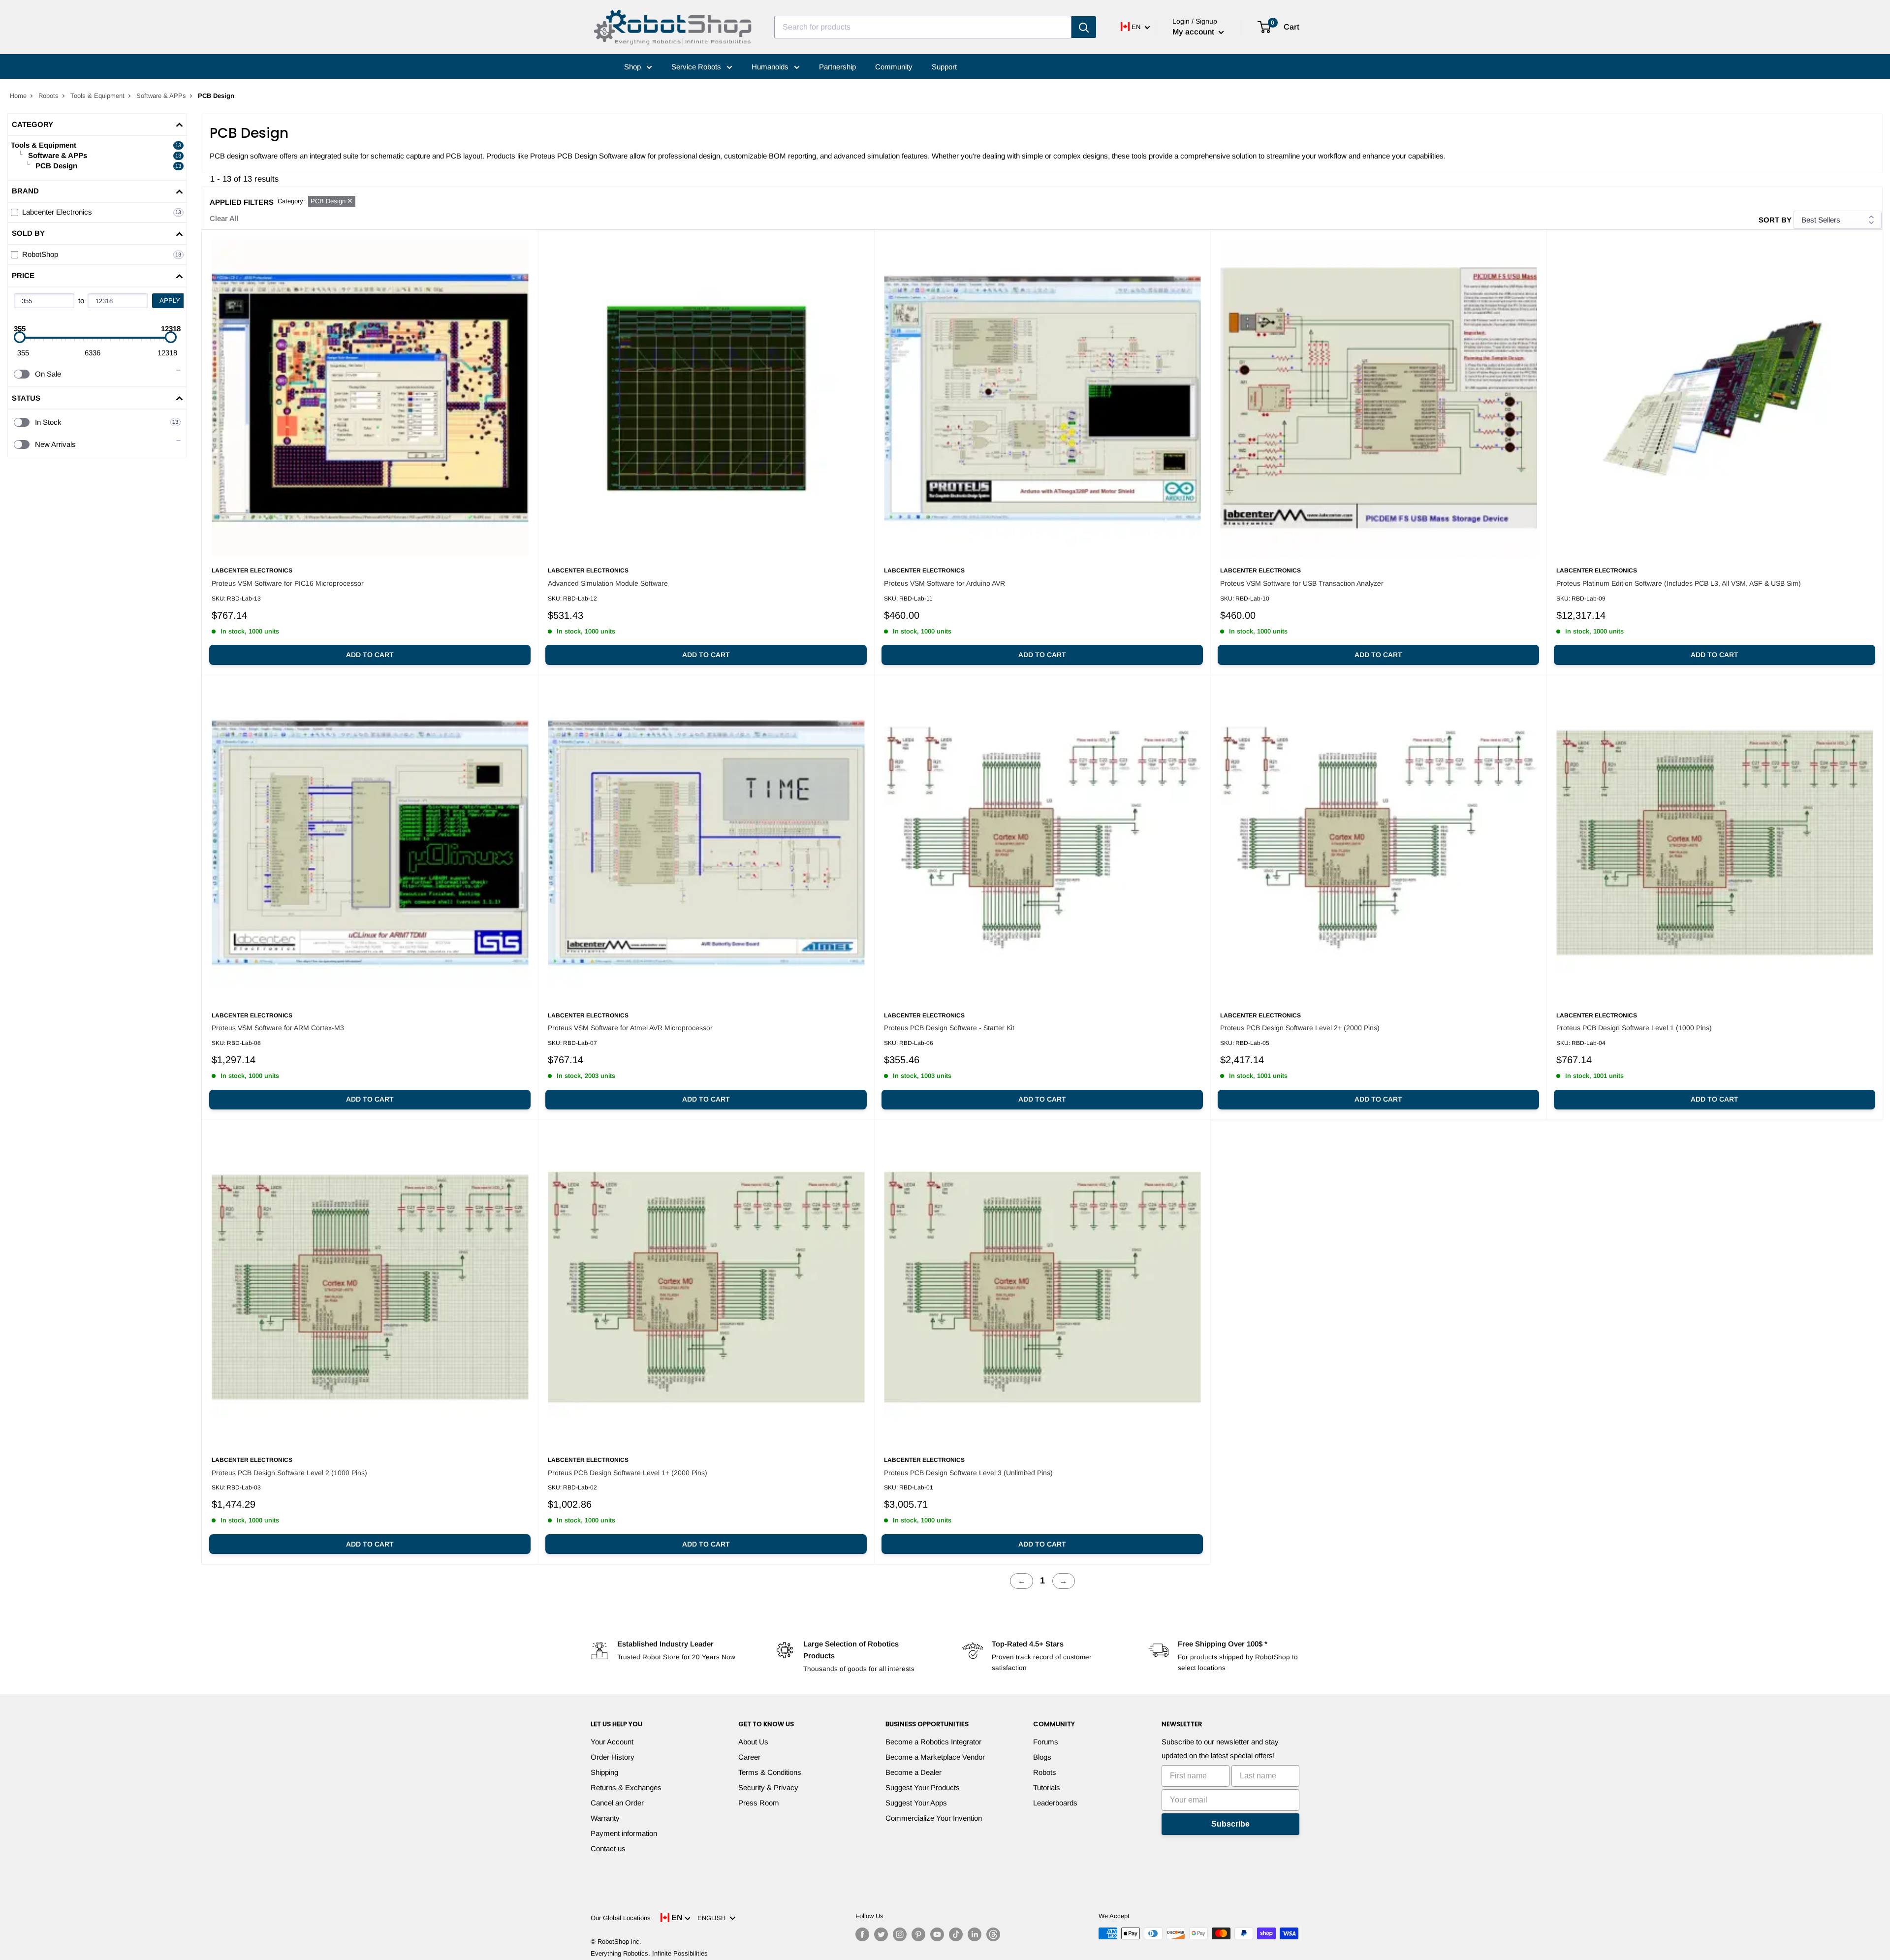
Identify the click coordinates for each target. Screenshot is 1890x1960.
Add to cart (370, 655)
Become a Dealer (913, 1772)
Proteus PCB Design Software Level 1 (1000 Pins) (1634, 1028)
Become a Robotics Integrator (933, 1742)
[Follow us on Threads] (993, 1934)
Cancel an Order (617, 1803)
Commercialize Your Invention (934, 1818)
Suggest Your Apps (916, 1803)
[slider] (20, 337)
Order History (613, 1757)
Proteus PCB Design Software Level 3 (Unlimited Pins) (968, 1473)
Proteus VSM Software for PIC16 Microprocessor (288, 583)
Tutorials (1047, 1787)
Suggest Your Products (923, 1787)
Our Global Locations (621, 1918)
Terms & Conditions (770, 1772)
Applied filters (242, 202)
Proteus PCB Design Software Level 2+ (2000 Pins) (1300, 1028)
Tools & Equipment (97, 96)
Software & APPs (161, 96)
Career (749, 1757)
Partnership (837, 67)
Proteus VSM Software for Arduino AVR (945, 583)
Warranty (605, 1818)
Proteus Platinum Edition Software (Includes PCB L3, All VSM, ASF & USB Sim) (1679, 583)
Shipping (604, 1772)
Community (894, 67)
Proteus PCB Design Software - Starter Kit (949, 1028)
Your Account (612, 1742)
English (713, 1918)
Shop (633, 67)
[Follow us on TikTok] (956, 1934)
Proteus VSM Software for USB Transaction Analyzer (1302, 583)
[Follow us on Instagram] (900, 1934)
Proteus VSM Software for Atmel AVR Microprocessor (630, 1028)
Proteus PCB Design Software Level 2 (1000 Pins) (289, 1473)
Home (18, 96)
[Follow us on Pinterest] (918, 1934)
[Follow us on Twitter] (881, 1934)
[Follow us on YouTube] (937, 1934)
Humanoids (771, 67)
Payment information (624, 1833)
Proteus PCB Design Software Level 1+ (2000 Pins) (628, 1473)
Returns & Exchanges (626, 1787)
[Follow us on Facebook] (862, 1934)
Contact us (608, 1849)
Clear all (224, 218)
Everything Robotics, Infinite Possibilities (649, 1953)
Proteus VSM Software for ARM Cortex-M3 (278, 1028)
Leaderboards (1055, 1803)
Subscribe (1230, 1824)
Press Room (759, 1803)
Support (944, 67)
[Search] (1084, 27)
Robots (48, 96)
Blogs (1042, 1757)
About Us (753, 1742)
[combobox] (923, 27)
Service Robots (697, 67)
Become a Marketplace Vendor (935, 1757)
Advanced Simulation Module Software (608, 583)
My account (1194, 32)
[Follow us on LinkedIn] (975, 1934)
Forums (1046, 1742)
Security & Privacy (768, 1787)
